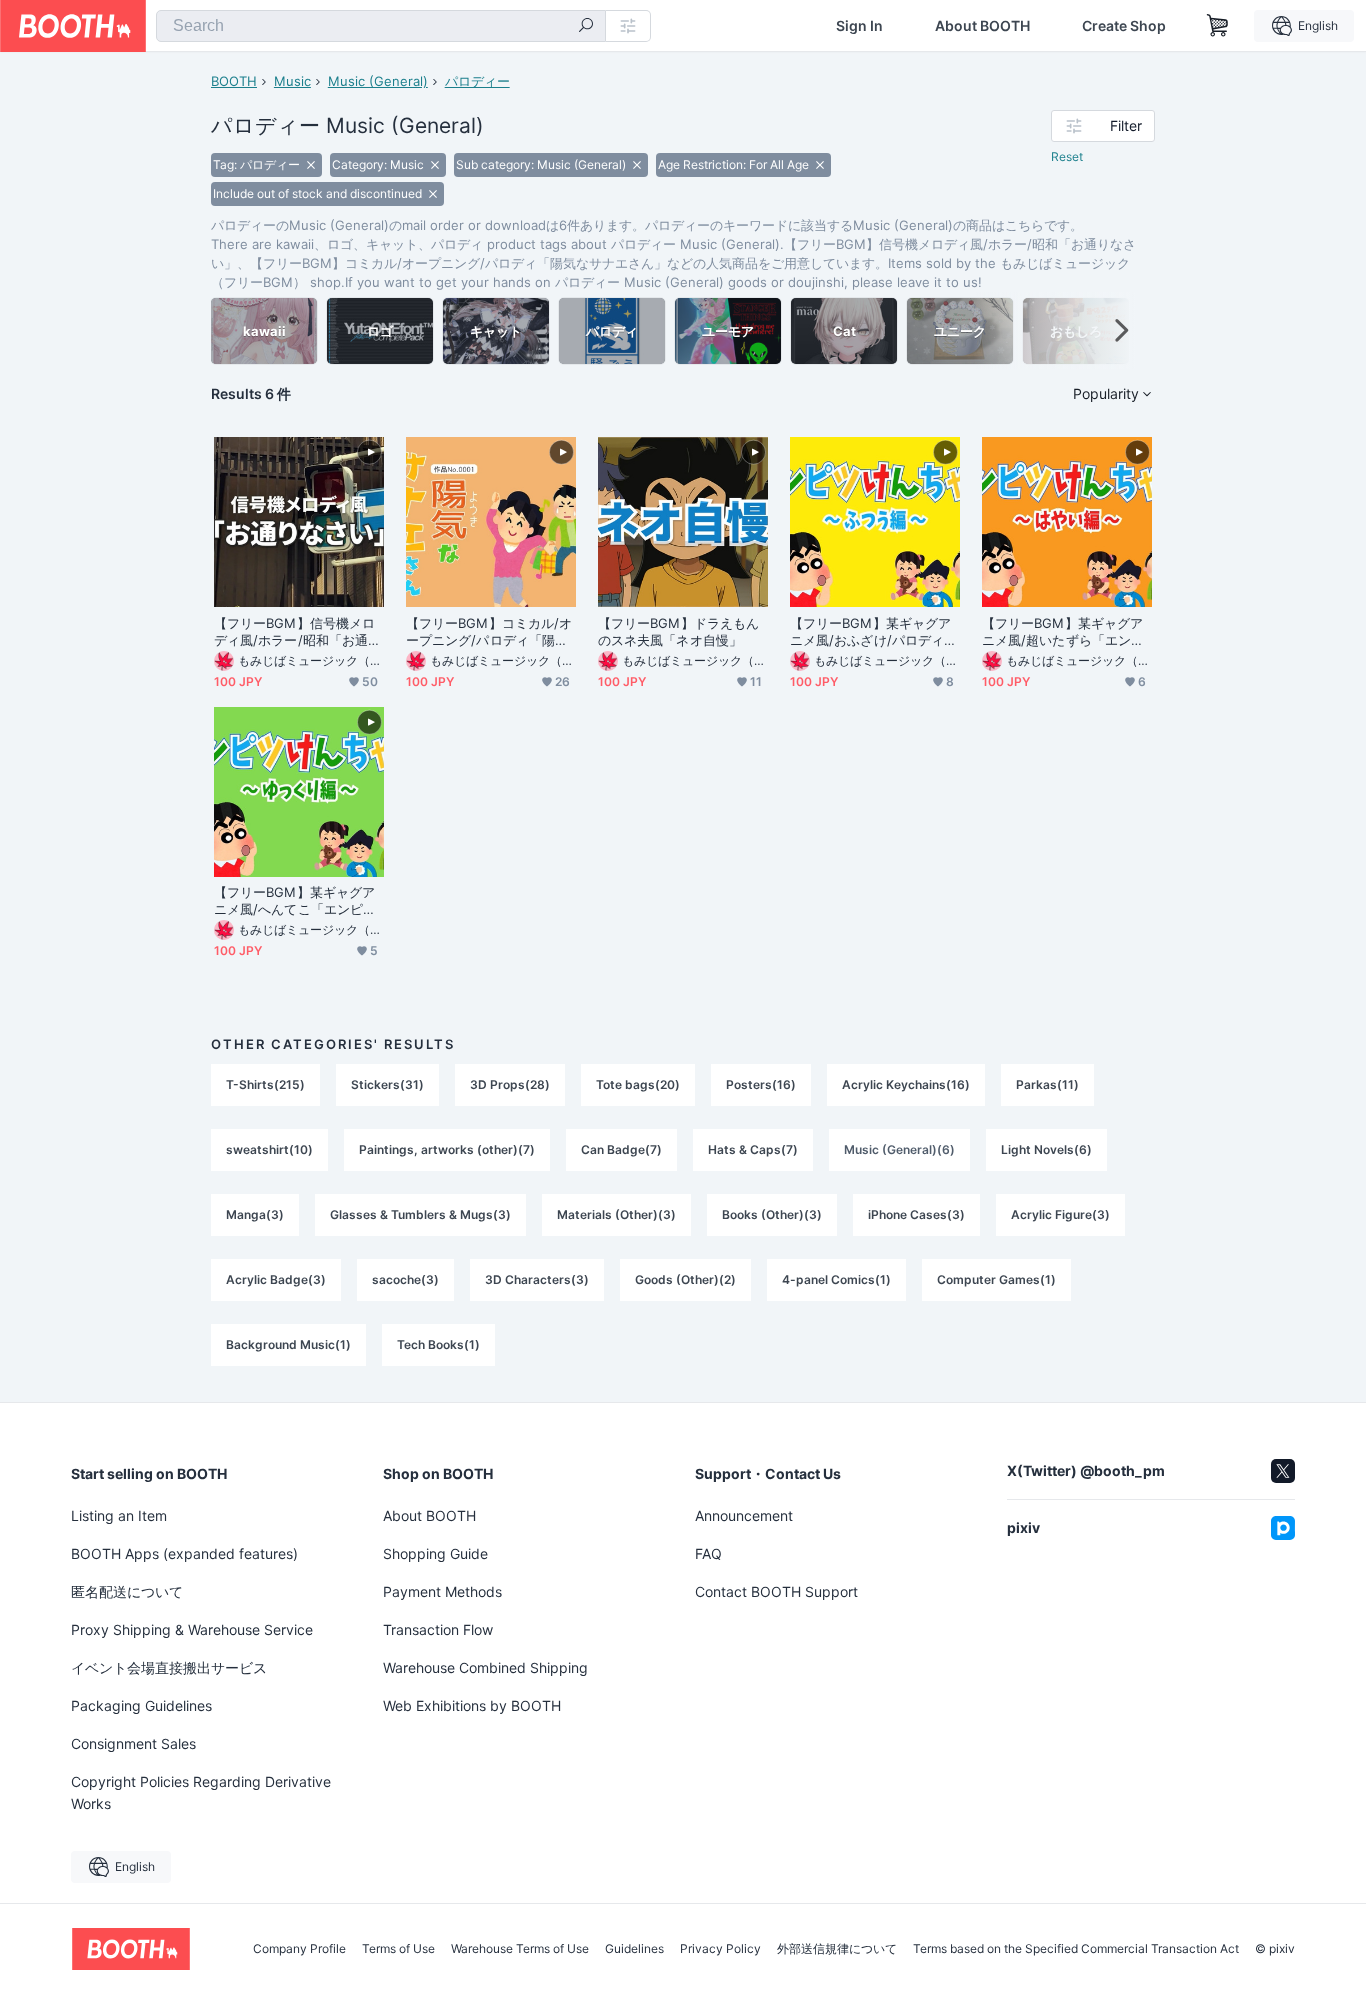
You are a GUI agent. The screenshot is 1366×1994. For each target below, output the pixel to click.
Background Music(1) (288, 1344)
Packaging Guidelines (141, 1705)
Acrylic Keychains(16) (906, 1084)
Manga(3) (255, 1214)
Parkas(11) (1047, 1084)
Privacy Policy (720, 1949)
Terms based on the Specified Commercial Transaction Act (1076, 1949)
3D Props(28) (510, 1084)
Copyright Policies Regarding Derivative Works (201, 1792)
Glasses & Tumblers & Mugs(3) (420, 1214)
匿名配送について (127, 1591)
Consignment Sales (133, 1743)
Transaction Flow (438, 1629)
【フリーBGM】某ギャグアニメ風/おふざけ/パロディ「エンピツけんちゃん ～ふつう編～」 (870, 632)
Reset (1067, 156)
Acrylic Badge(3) (276, 1279)
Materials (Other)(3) (616, 1214)
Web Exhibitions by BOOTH (472, 1705)
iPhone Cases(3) (916, 1214)
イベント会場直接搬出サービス (169, 1667)
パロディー (477, 81)
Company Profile (299, 1949)
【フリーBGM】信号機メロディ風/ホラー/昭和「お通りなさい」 (297, 632)
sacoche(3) (405, 1279)
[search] (586, 27)
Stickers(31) (387, 1084)
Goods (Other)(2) (685, 1279)
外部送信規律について (837, 1949)
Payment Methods (442, 1591)
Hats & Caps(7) (753, 1149)
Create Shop (1124, 26)
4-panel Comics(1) (836, 1279)
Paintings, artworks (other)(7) (447, 1149)
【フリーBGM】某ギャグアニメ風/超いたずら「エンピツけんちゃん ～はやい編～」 (1063, 632)
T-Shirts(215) (265, 1084)
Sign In (859, 26)
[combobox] (381, 26)
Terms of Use (398, 1949)
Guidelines (634, 1949)
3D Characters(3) (537, 1279)
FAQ (708, 1553)
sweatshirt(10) (269, 1149)
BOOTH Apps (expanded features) (184, 1553)
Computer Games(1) (996, 1279)
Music (292, 81)
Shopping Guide (435, 1553)
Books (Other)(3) (772, 1214)
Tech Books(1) (438, 1344)
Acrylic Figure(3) (1060, 1214)
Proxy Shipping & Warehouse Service (192, 1629)
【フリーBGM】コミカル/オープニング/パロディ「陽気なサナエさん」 (489, 632)
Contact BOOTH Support (776, 1591)
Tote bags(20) (638, 1084)
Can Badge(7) (621, 1149)
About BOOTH (982, 26)
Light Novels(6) (1046, 1149)
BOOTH (234, 81)
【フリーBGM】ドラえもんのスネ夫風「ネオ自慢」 (678, 631)
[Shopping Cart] (1218, 26)
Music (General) (378, 81)
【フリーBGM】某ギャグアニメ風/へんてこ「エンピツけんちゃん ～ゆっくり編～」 (295, 901)
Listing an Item (119, 1515)
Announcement (744, 1515)
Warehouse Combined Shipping (485, 1667)
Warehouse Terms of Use (520, 1949)
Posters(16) (761, 1084)
